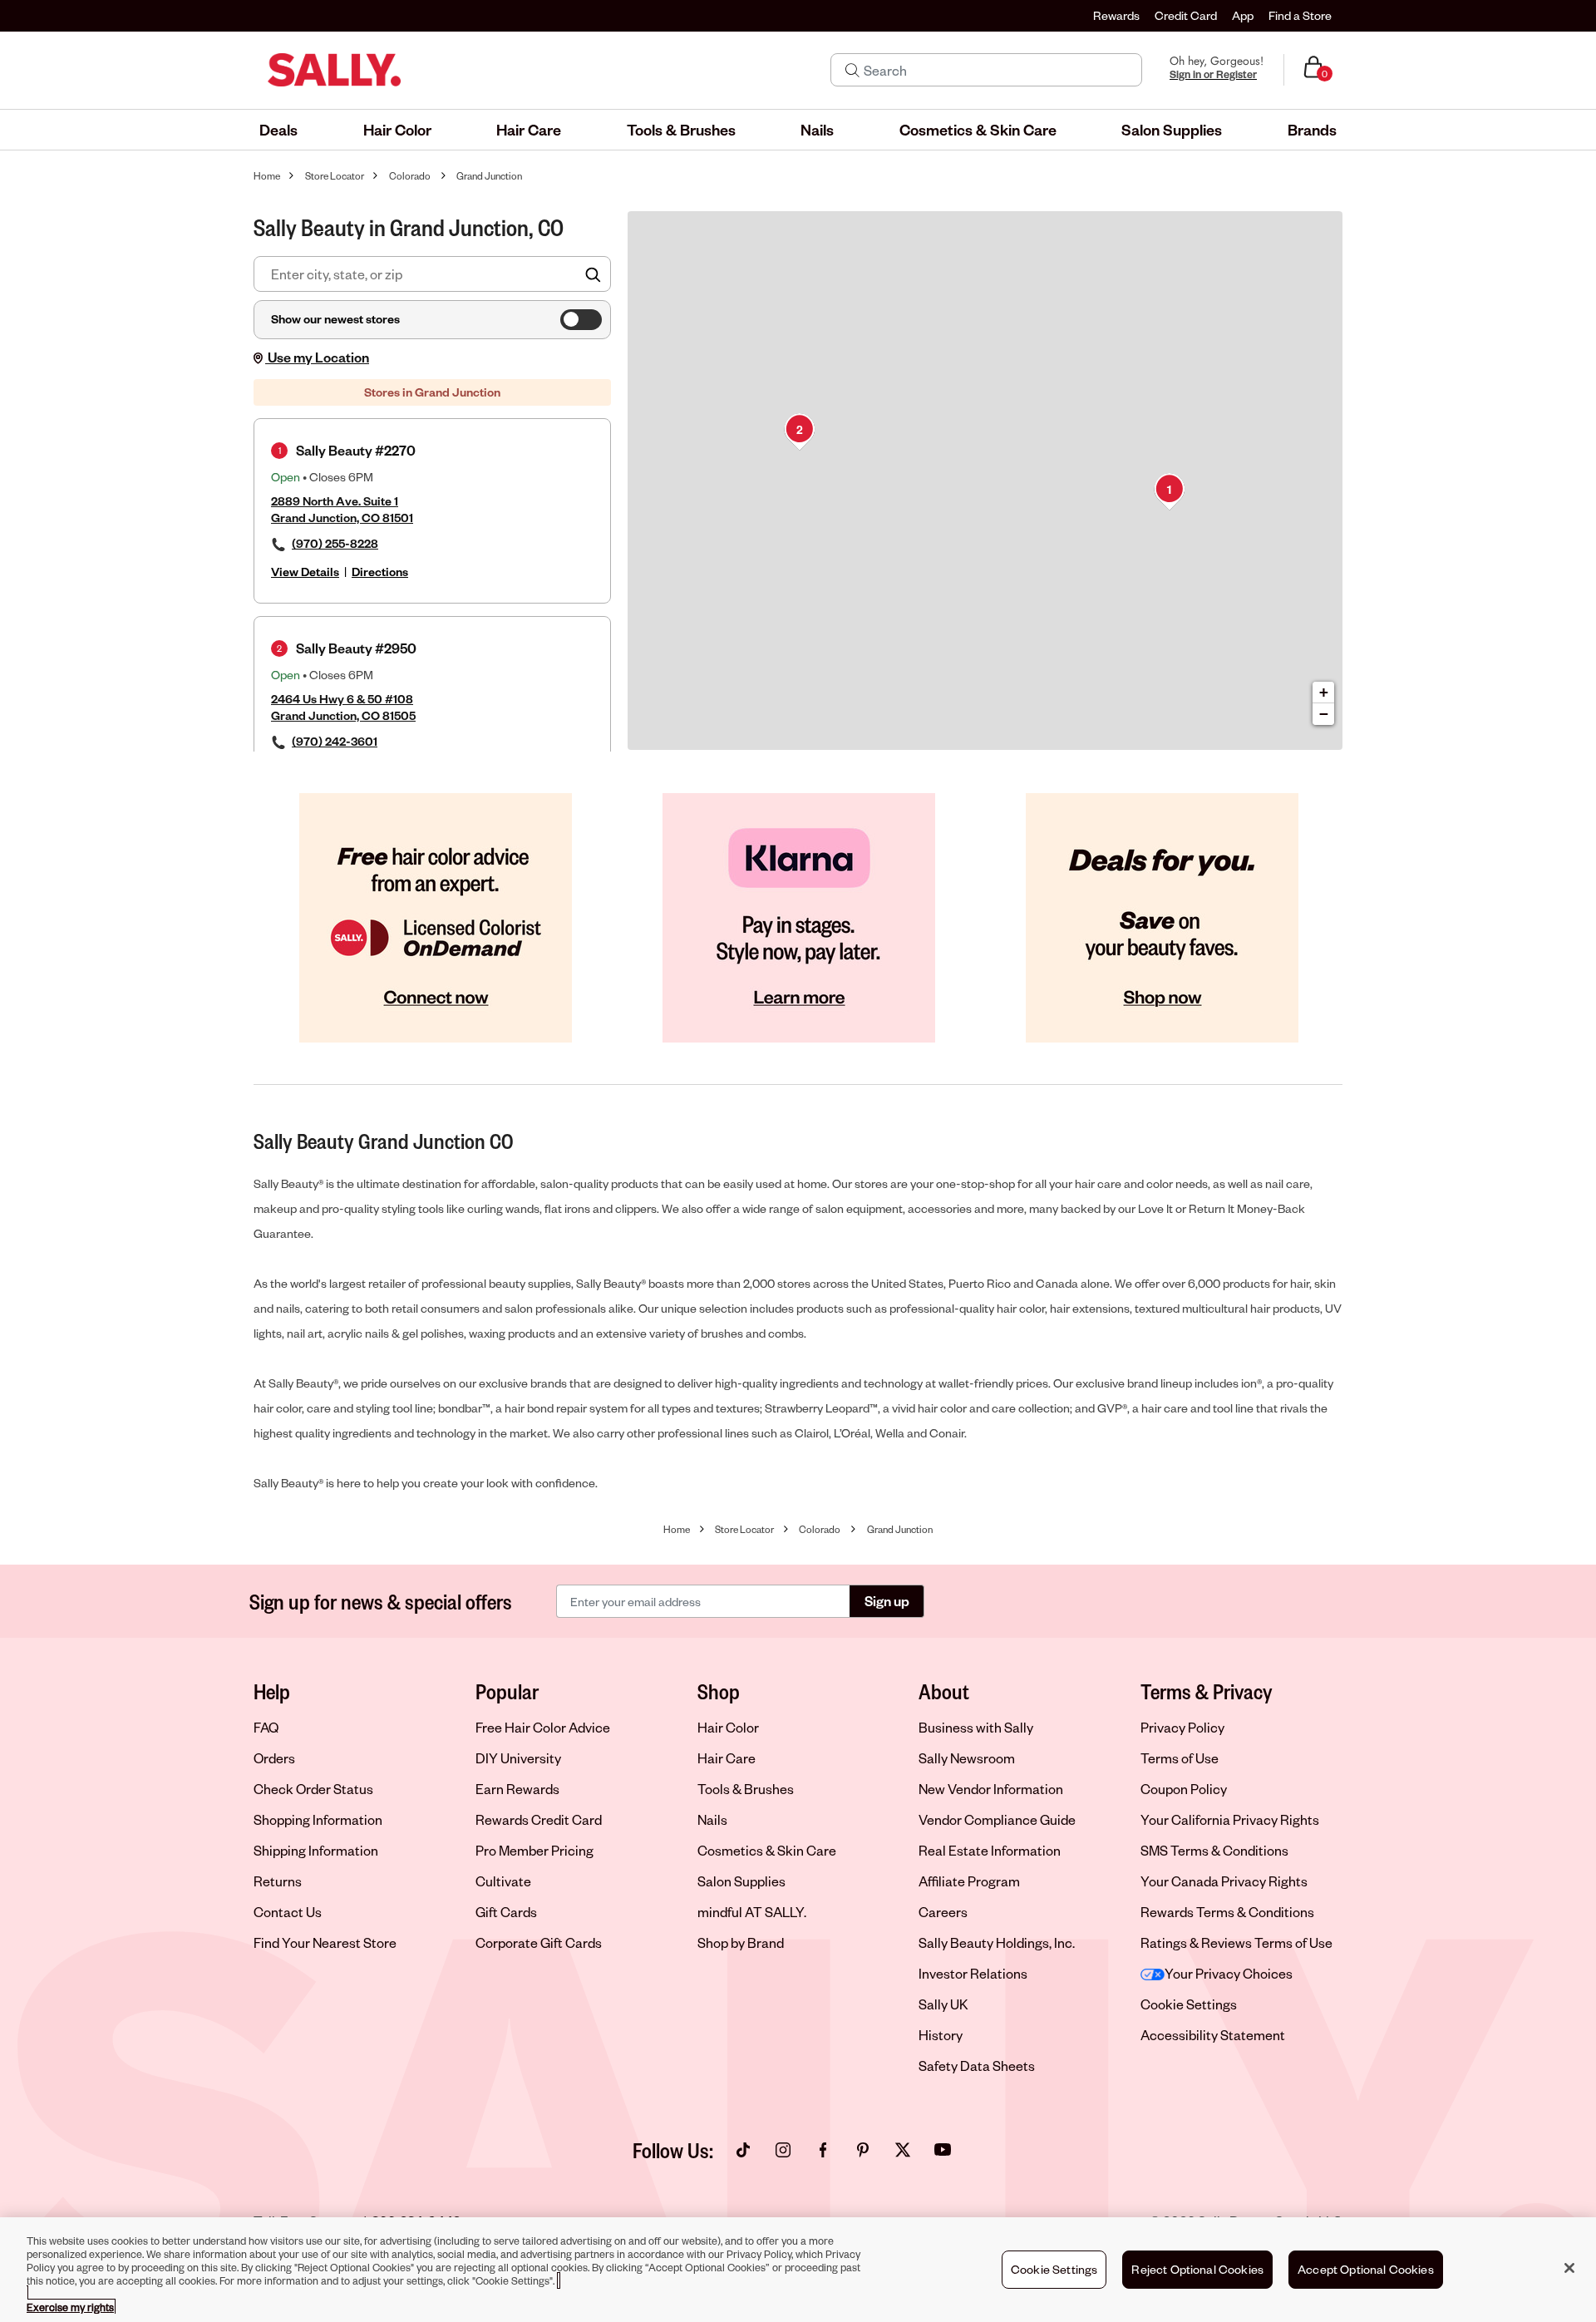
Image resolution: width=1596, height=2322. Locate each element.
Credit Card (1186, 15)
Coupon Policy (1184, 1789)
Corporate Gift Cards (539, 1942)
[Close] (1569, 2268)
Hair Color (728, 1727)
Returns (278, 1881)
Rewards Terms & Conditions (1227, 1912)
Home (267, 176)
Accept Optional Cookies (1366, 2269)
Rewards (1116, 15)
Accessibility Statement (1213, 2035)
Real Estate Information (990, 1850)
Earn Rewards (517, 1789)
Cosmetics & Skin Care (767, 1850)
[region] (798, 2270)
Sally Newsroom (967, 1758)
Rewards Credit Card (539, 1819)
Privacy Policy (1182, 1727)
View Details (305, 572)
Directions (380, 572)
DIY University (518, 1758)
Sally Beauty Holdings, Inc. (997, 1942)
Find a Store (1300, 15)
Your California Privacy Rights (1230, 1819)
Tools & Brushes (746, 1789)
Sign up (887, 1601)
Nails (712, 1819)
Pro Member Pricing (534, 1850)
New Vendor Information (991, 1789)
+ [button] (1324, 692)
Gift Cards (506, 1912)
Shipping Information (316, 1850)
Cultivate (503, 1881)
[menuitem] (278, 130)
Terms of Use (1180, 1758)
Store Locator (335, 176)
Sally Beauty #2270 (356, 450)
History (941, 2035)
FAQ (266, 1727)
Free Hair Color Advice (543, 1727)
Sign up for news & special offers (381, 1601)
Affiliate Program (969, 1881)
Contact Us (288, 1912)
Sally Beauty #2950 (356, 648)
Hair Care (727, 1758)
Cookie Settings (1189, 2004)
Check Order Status (313, 1789)
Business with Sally (976, 1727)
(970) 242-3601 (335, 741)
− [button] (1324, 714)
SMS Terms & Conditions (1214, 1850)
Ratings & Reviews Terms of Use (1236, 1942)
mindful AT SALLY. (752, 1912)
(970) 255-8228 (335, 543)
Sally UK (943, 2004)
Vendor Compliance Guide (997, 1819)
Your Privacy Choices (1229, 1973)
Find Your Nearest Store (325, 1942)
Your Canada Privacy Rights (1224, 1881)
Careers (943, 1912)
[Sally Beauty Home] (334, 70)
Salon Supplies (741, 1881)
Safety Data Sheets (977, 2066)
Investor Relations (973, 1973)
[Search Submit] (852, 70)
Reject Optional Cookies (1197, 2269)
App (1243, 15)
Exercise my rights (70, 2307)
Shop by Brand (741, 1942)
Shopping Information (318, 1819)
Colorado (410, 176)
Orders (274, 1758)
